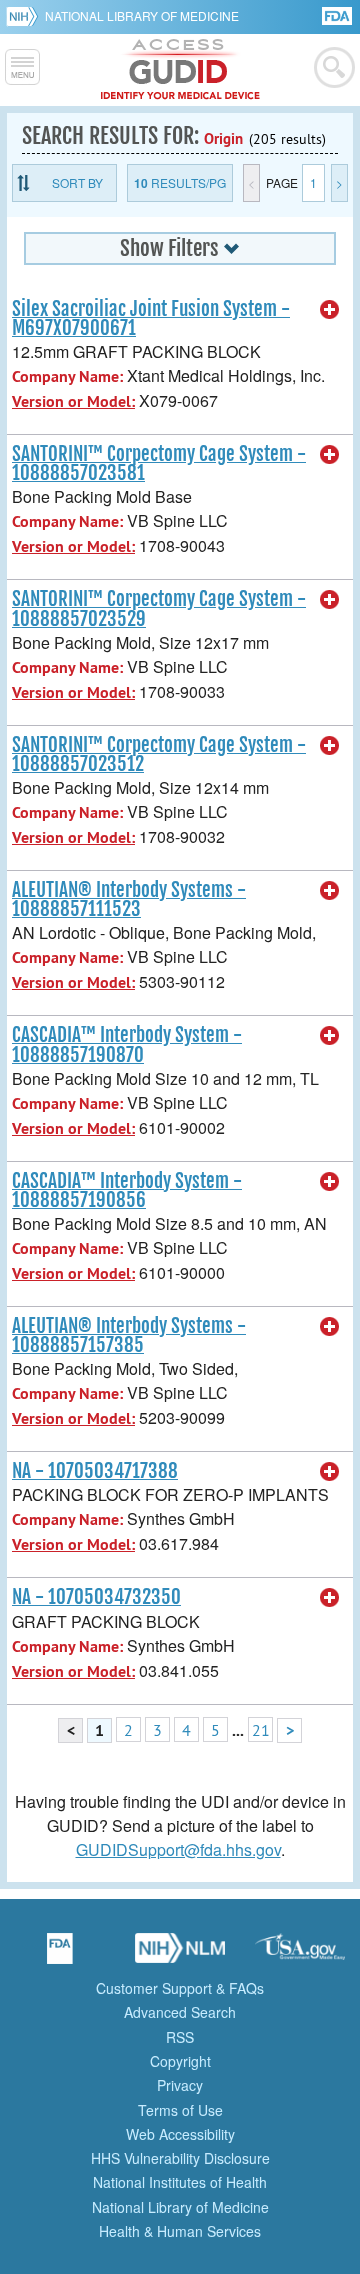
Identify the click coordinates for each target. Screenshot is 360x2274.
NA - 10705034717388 (95, 1471)
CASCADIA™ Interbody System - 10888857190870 (127, 1044)
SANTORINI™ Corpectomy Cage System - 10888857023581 (159, 463)
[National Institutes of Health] (25, 16)
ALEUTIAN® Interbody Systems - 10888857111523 (129, 899)
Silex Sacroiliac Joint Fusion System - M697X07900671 (151, 318)
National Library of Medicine (142, 15)
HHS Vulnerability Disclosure (180, 2158)
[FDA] (338, 14)
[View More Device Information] (330, 310)
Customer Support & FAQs (180, 1988)
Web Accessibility (180, 2134)
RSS (180, 2037)
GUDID (180, 70)
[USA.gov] (300, 1955)
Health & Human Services (180, 2231)
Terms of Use (180, 2110)
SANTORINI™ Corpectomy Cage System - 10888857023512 (159, 754)
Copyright (180, 2061)
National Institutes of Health (180, 2182)
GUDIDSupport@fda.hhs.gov (178, 1849)
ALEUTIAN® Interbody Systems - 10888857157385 (129, 1335)
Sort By (77, 182)
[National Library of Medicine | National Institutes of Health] (180, 1955)
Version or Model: (73, 401)
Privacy (180, 2085)
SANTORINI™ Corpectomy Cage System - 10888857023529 (159, 608)
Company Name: (67, 376)
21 (261, 1730)
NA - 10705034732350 (96, 1597)
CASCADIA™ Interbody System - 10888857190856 (127, 1190)
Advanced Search (180, 2012)
